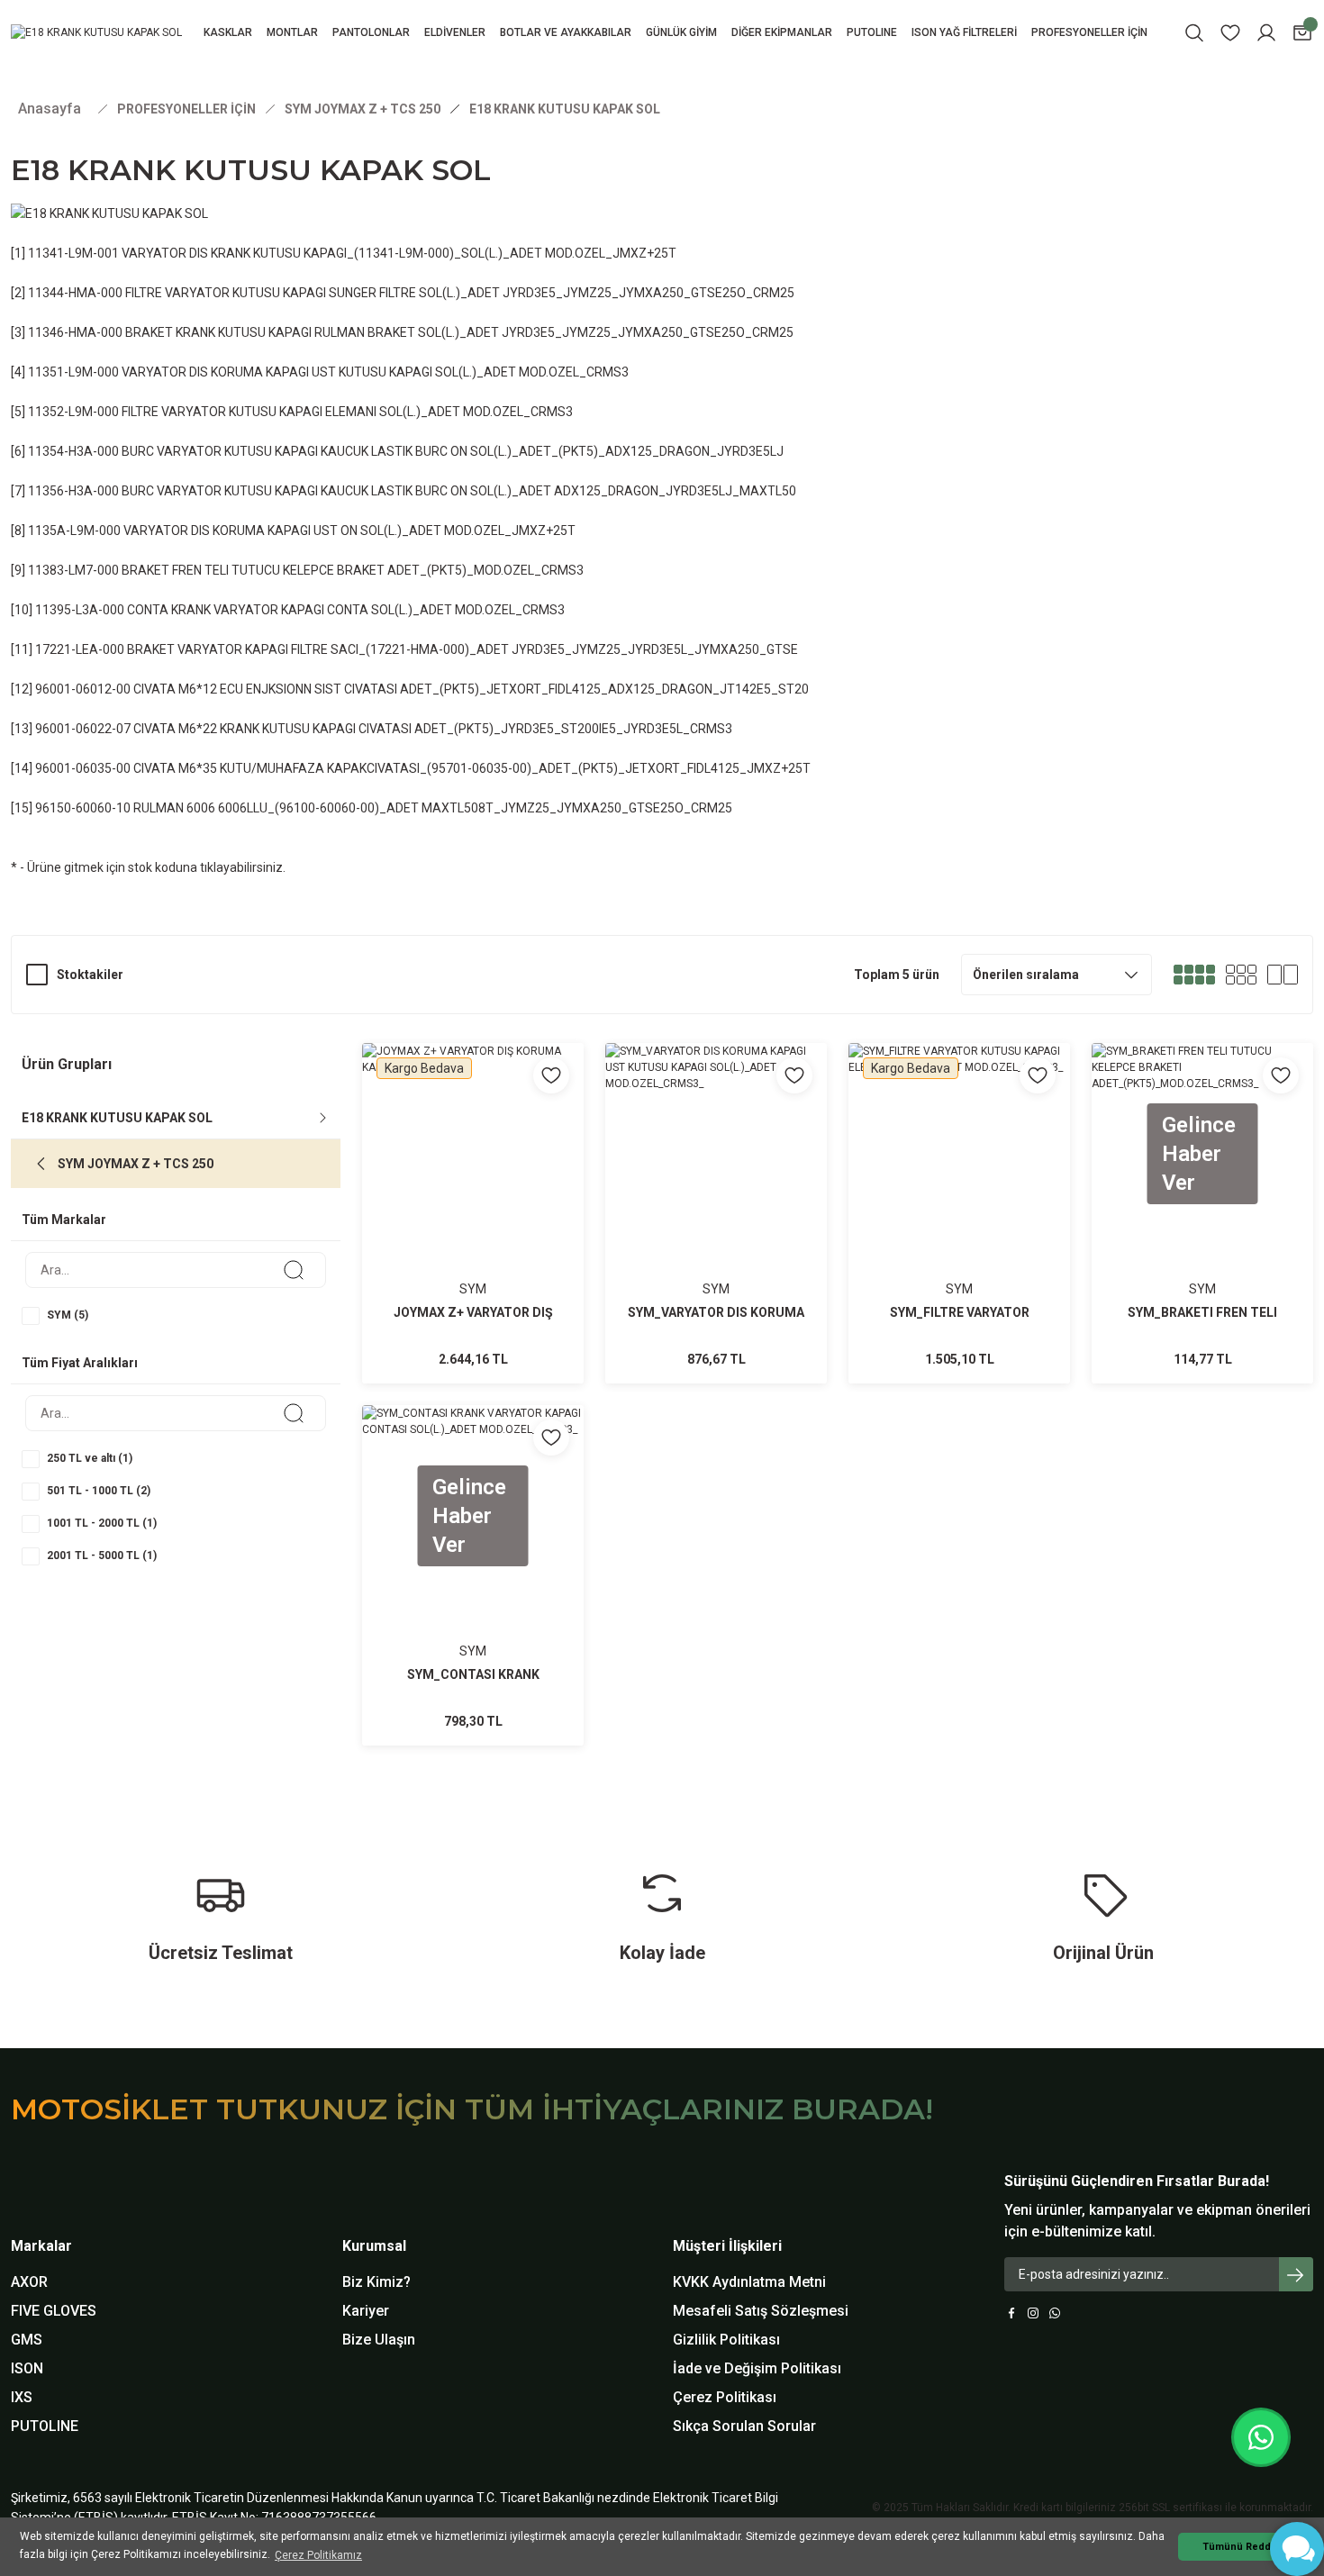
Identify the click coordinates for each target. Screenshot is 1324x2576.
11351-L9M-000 (73, 372)
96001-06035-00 (83, 768)
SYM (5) (68, 1315)
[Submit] (1296, 2274)
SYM (473, 1289)
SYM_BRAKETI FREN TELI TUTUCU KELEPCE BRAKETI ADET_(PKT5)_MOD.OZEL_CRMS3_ (1202, 1314)
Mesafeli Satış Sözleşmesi (761, 2311)
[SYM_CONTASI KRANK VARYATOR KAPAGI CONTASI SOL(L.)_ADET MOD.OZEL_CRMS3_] (473, 1575)
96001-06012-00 (83, 689)
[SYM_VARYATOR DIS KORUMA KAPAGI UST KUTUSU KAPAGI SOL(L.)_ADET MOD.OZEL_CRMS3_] (716, 1213)
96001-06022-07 (83, 729)
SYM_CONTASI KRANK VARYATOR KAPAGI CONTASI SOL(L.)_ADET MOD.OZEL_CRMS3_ (473, 1676)
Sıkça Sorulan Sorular (744, 2426)
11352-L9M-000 (73, 412)
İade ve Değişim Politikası (757, 2368)
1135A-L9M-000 (74, 531)
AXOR (29, 2282)
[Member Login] (1266, 33)
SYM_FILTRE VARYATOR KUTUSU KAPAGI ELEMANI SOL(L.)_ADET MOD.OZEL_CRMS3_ (959, 1314)
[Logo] (96, 33)
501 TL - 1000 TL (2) (99, 1491)
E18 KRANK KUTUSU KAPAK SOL (565, 109)
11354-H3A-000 (73, 451)
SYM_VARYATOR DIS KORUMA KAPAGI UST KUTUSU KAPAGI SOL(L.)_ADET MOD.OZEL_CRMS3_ (716, 1314)
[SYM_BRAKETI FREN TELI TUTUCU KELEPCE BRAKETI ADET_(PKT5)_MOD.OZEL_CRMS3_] (1202, 1213)
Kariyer (366, 2311)
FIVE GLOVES (54, 2311)
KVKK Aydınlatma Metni (749, 2282)
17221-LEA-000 (80, 649)
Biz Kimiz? (376, 2282)
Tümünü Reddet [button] (1242, 2547)
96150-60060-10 (83, 808)
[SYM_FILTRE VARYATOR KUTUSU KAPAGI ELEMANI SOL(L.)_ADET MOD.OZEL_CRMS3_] (959, 1213)
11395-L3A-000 (80, 610)
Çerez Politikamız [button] (318, 2555)
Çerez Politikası (725, 2397)
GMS (27, 2340)
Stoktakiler (90, 975)
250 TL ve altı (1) (90, 1458)
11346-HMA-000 (75, 332)
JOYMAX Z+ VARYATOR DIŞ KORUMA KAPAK (473, 1314)
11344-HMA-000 (75, 293)
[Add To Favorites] (551, 1075)
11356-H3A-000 (73, 491)
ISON (27, 2368)
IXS (22, 2397)
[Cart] (1302, 33)
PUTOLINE (45, 2426)
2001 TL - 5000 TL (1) (102, 1556)
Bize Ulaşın (379, 2340)
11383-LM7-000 (73, 570)
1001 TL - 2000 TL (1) (102, 1523)
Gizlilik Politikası (726, 2340)
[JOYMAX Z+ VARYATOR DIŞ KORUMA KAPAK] (473, 1213)
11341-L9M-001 (73, 253)
